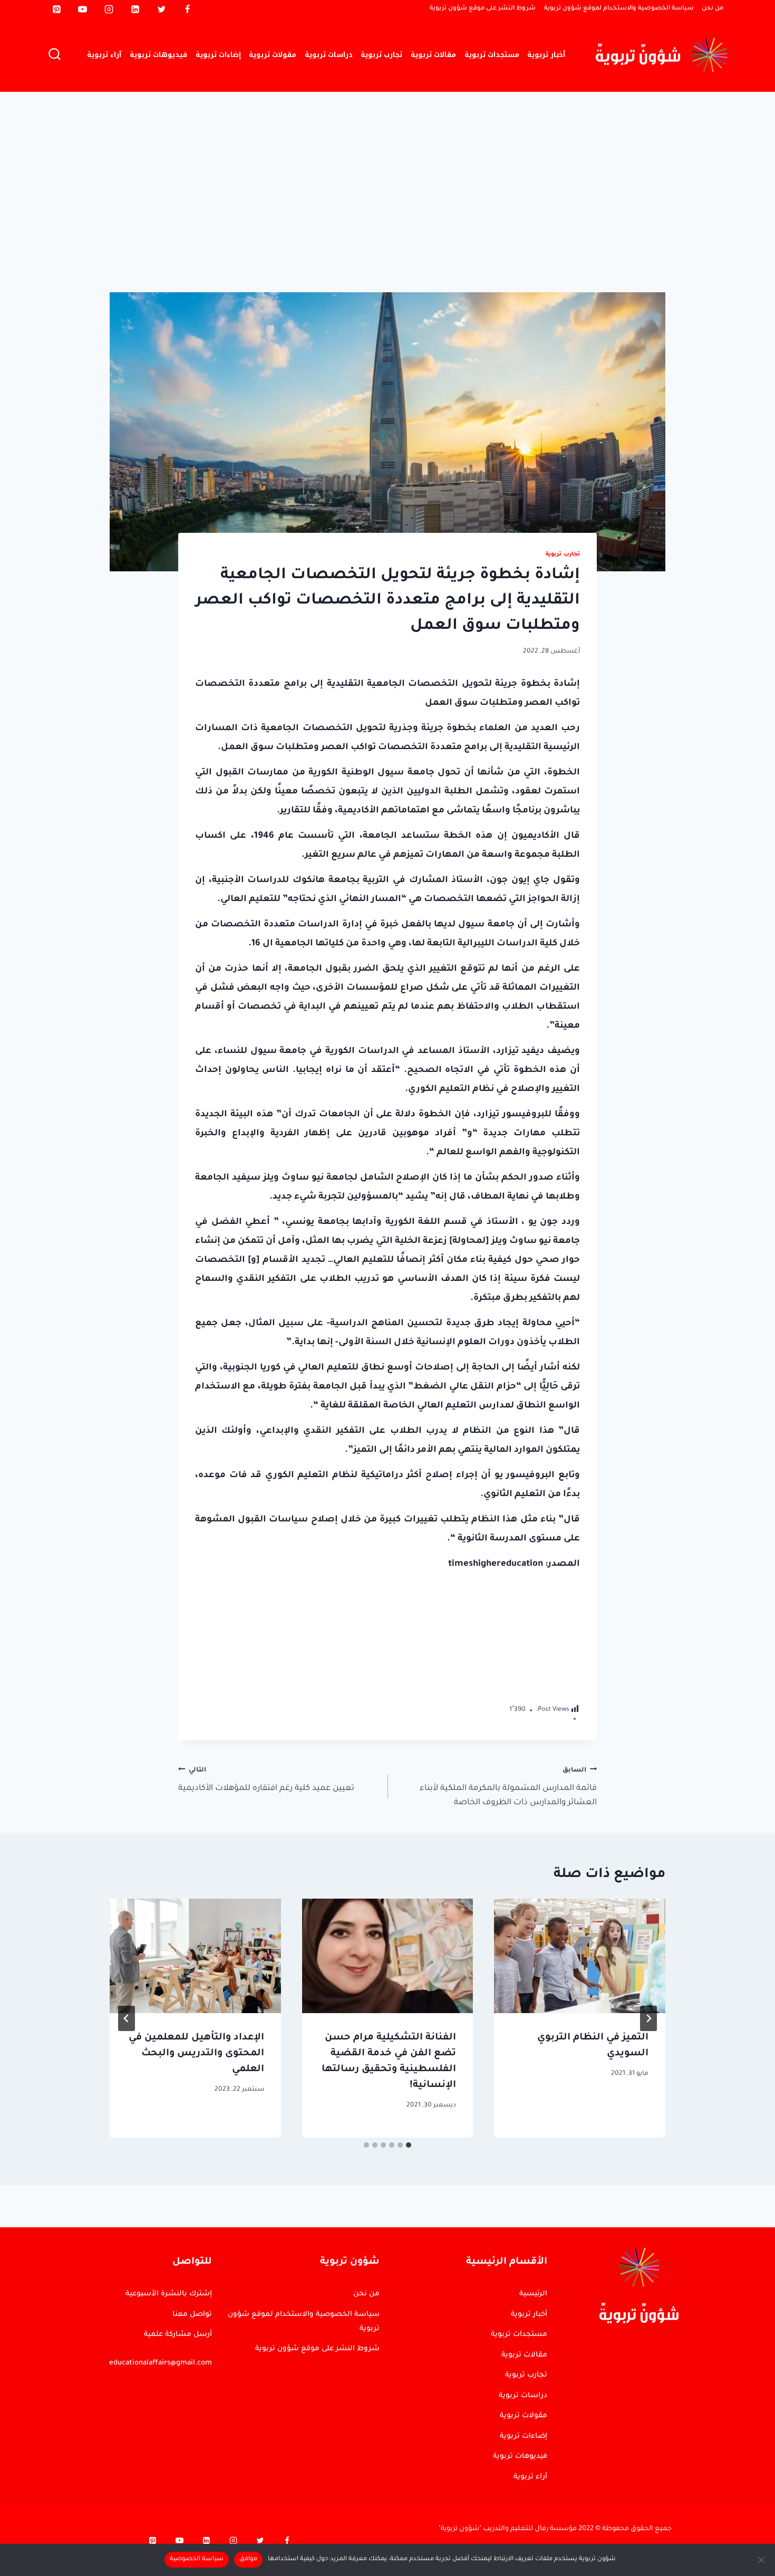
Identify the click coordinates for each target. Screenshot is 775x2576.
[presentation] (580, 1956)
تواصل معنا (192, 2315)
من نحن (713, 9)
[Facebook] (188, 9)
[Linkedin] (135, 9)
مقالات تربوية (433, 55)
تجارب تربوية (381, 55)
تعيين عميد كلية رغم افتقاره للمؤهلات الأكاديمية (266, 1780)
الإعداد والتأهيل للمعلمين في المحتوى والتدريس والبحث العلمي (196, 2054)
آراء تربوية (104, 55)
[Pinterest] (56, 9)
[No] (762, 2560)
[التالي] (127, 2018)
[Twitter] (161, 9)
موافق (248, 2559)
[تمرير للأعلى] (720, 2272)
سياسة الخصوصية (197, 2559)
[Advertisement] (387, 171)
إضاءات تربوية (218, 55)
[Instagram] (109, 9)
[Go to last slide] (648, 2018)
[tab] (409, 2145)
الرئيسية (533, 2294)
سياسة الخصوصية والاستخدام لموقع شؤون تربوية (619, 9)
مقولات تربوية (273, 55)
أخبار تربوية (546, 55)
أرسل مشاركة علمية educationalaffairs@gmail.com (161, 2349)
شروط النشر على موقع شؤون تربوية (483, 9)
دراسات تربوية (329, 55)
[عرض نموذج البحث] (55, 55)
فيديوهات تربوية (158, 55)
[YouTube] (83, 9)
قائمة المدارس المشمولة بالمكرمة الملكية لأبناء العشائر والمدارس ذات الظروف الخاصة (508, 1787)
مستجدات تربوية (492, 55)
